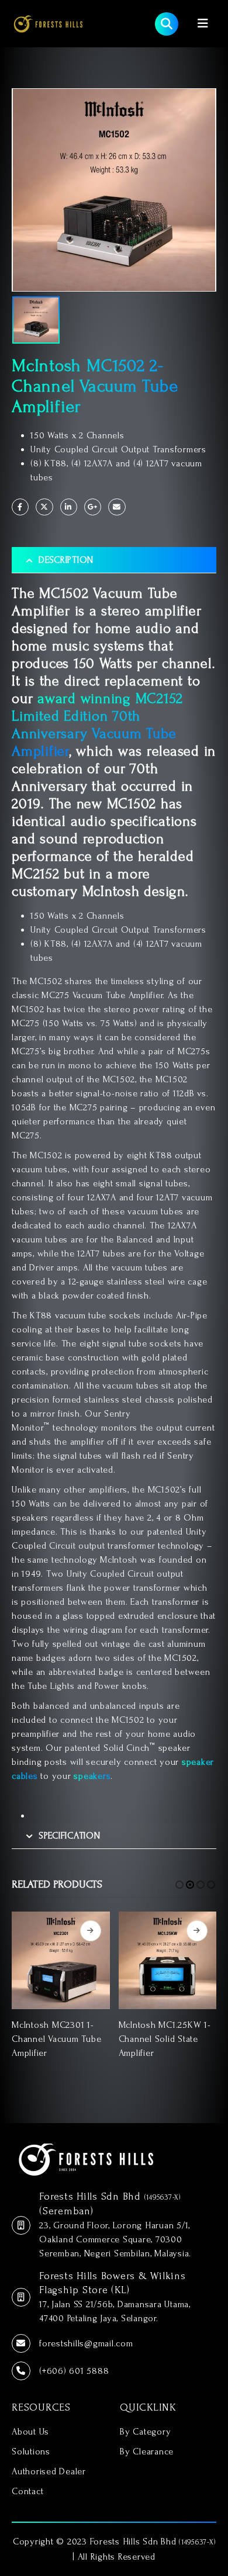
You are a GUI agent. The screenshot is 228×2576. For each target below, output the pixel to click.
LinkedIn (69, 507)
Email (117, 507)
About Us (30, 2432)
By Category (145, 2432)
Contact (27, 2491)
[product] (61, 1961)
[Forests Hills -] (48, 23)
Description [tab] (66, 560)
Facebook (20, 507)
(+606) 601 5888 (74, 2371)
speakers (92, 1776)
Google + (93, 507)
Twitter (44, 507)
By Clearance (147, 2452)
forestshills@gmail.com (86, 2343)
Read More (91, 1931)
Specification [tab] (70, 1836)
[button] (179, 1885)
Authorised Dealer (49, 2471)
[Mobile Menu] (203, 24)
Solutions (31, 2452)
